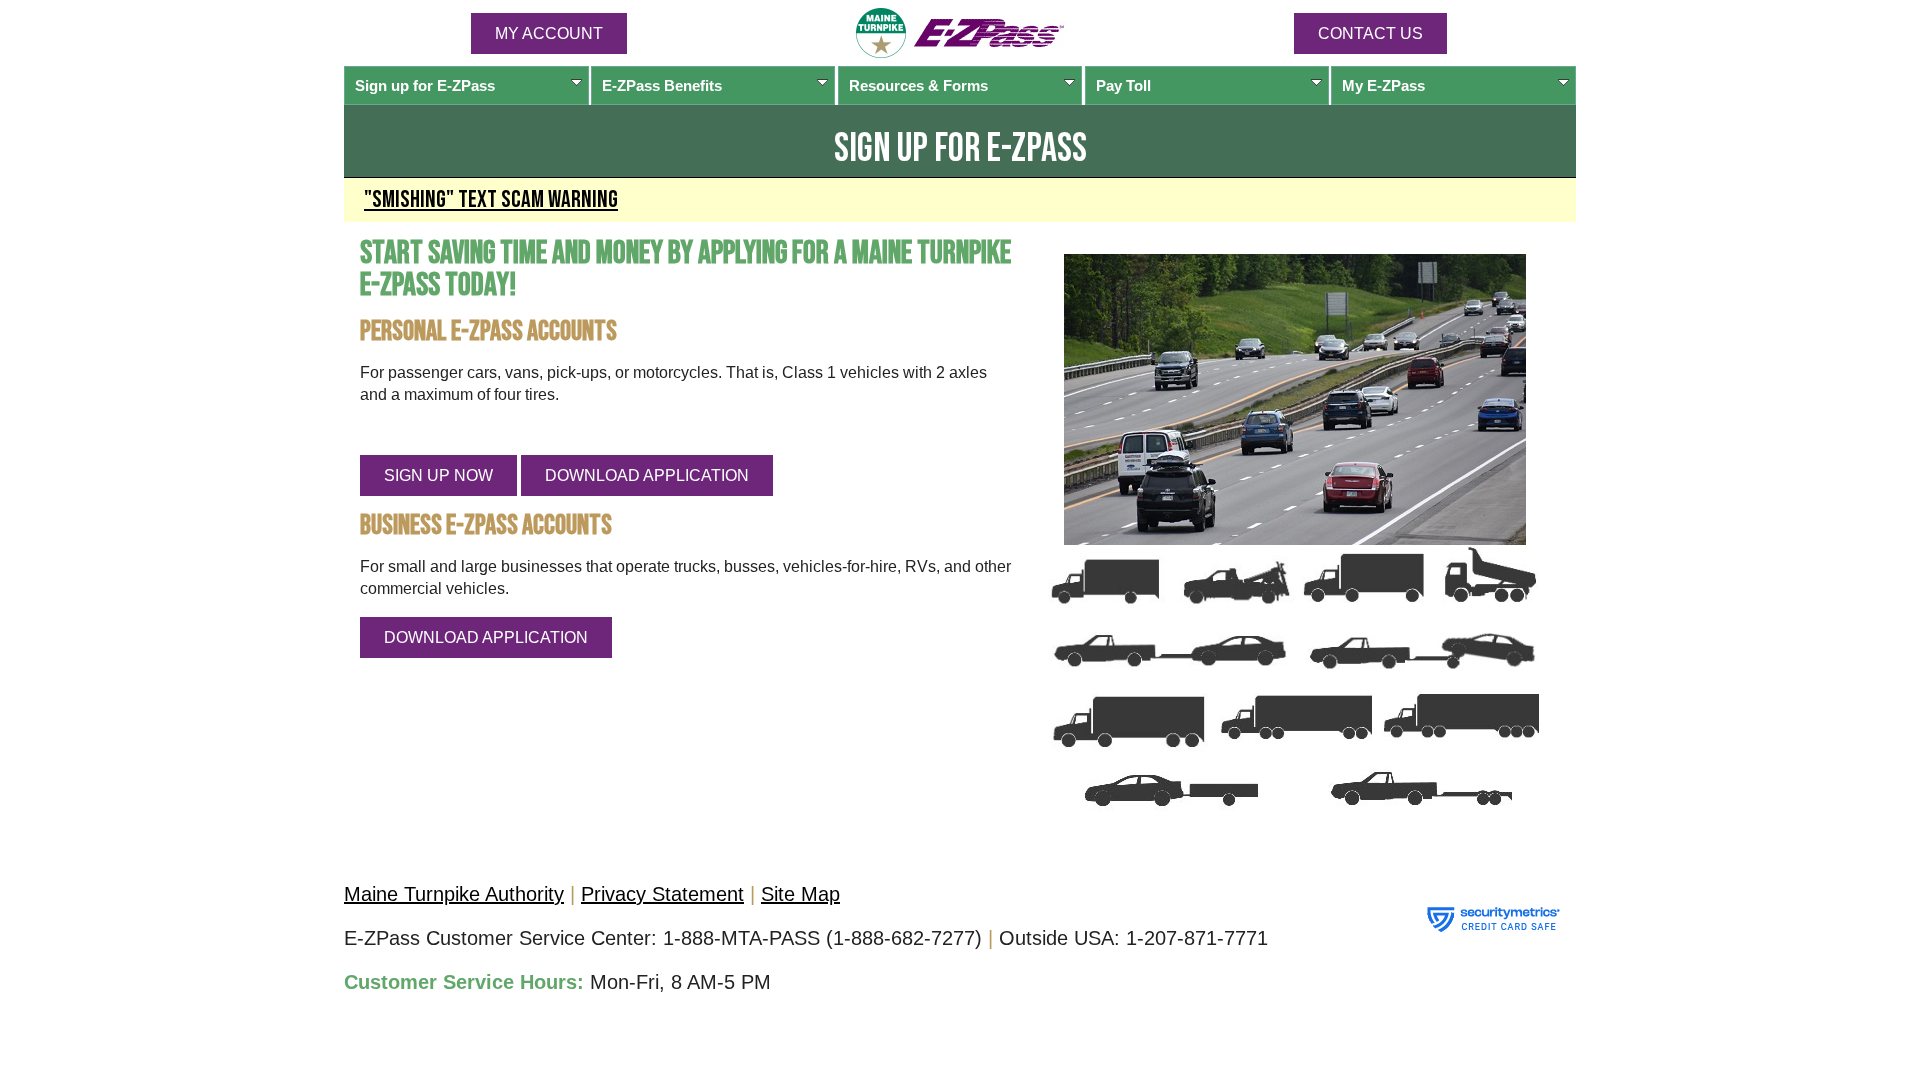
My (1383, 85)
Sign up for (425, 85)
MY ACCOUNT (549, 33)
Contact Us (1370, 33)
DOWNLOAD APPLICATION (647, 475)
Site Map (800, 894)
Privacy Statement (662, 894)
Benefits (662, 85)
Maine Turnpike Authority (454, 894)
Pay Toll (1123, 85)
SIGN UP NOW (438, 475)
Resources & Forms (918, 85)
